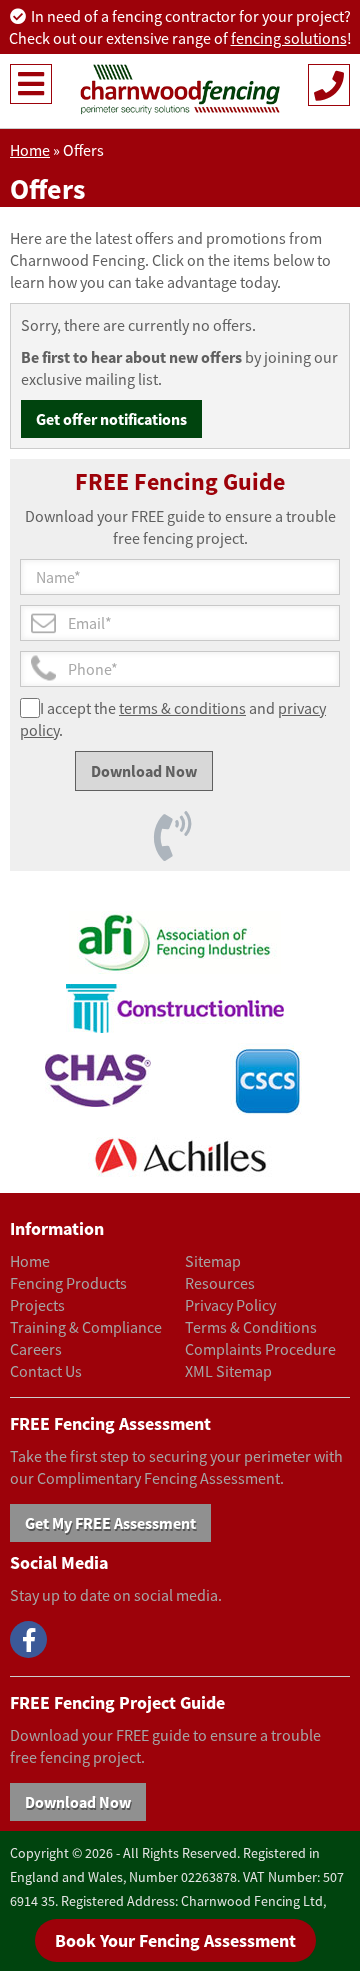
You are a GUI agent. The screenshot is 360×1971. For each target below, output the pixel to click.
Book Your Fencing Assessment (175, 1940)
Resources (220, 1283)
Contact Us (46, 1371)
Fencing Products (68, 1283)
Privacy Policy (230, 1305)
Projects (37, 1305)
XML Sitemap (228, 1371)
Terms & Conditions (251, 1327)
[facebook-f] (28, 1639)
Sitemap (213, 1261)
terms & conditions (182, 708)
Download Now (78, 1802)
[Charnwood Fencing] (180, 89)
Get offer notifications (111, 419)
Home (30, 150)
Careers (36, 1349)
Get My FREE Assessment (110, 1523)
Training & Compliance (86, 1327)
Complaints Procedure (260, 1349)
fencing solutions (289, 38)
